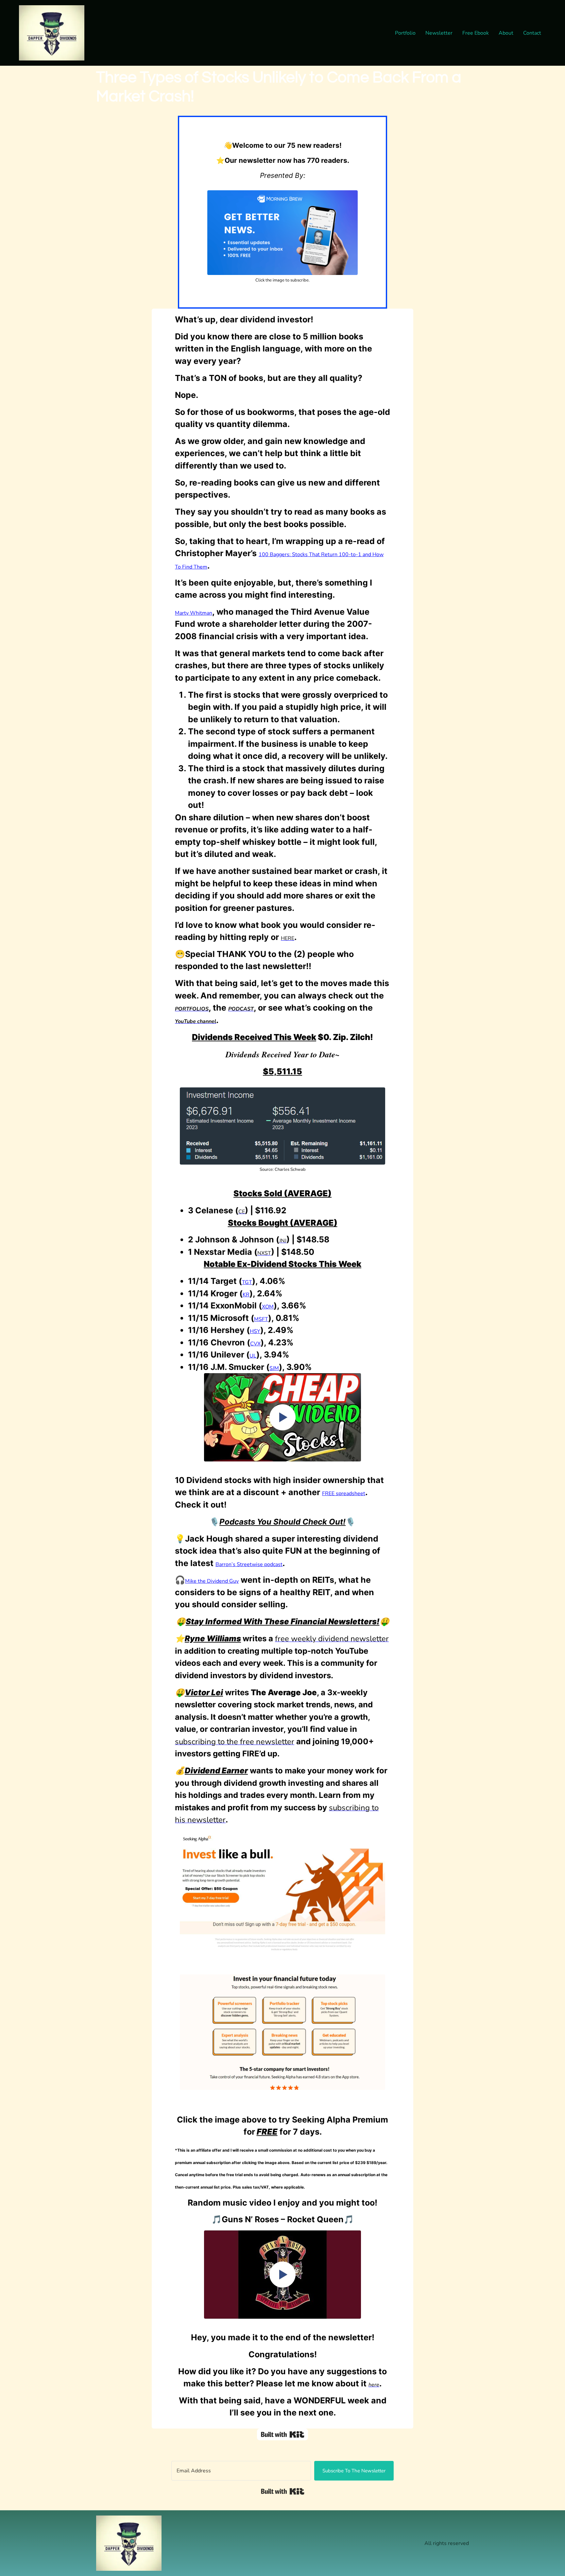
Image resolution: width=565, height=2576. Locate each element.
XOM (268, 1307)
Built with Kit (283, 2491)
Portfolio (405, 33)
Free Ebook (476, 33)
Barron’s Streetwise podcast (249, 1564)
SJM (274, 1368)
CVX (255, 1344)
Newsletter (439, 33)
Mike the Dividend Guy (212, 1581)
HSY (255, 1331)
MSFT (261, 1319)
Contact (532, 33)
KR (246, 1295)
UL (253, 1356)
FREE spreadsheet (344, 1493)
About (506, 33)
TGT (247, 1282)
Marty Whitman (194, 613)
